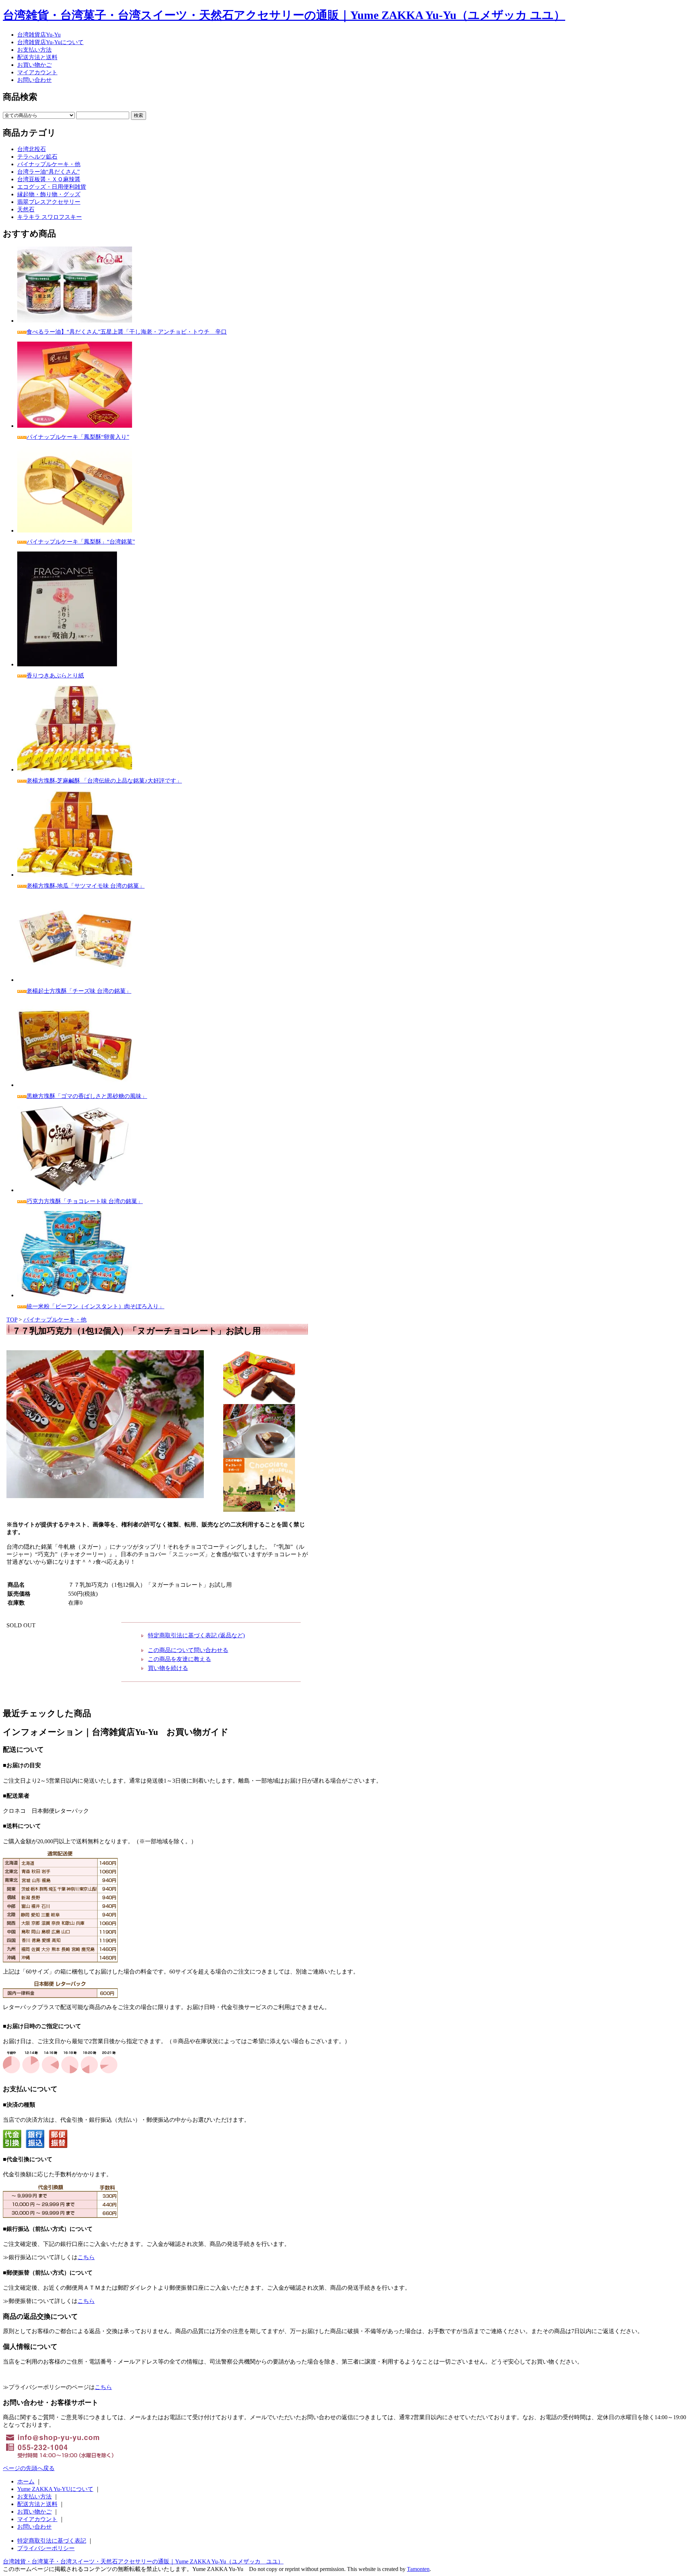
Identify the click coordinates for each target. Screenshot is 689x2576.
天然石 (26, 209)
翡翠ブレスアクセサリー (49, 202)
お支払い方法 (34, 50)
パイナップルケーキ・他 (49, 164)
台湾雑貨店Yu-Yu (39, 35)
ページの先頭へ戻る (29, 2468)
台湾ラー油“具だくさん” (48, 172)
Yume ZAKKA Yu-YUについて (55, 2489)
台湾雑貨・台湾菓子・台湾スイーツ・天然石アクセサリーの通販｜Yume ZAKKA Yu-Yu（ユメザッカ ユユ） (284, 15)
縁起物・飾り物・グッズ (49, 194)
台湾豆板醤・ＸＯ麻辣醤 (49, 179)
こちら (86, 2257)
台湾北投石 (32, 149)
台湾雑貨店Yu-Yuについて (50, 42)
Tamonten (418, 2569)
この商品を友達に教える (179, 1659)
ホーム (26, 2481)
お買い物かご (34, 65)
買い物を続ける (168, 1668)
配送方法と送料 (37, 57)
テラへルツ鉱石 (37, 157)
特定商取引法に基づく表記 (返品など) (196, 1635)
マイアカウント (37, 72)
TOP (12, 1320)
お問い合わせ (34, 80)
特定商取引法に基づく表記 (52, 2541)
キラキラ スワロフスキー (50, 217)
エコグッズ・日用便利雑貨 (52, 187)
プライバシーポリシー (46, 2548)
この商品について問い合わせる (188, 1650)
